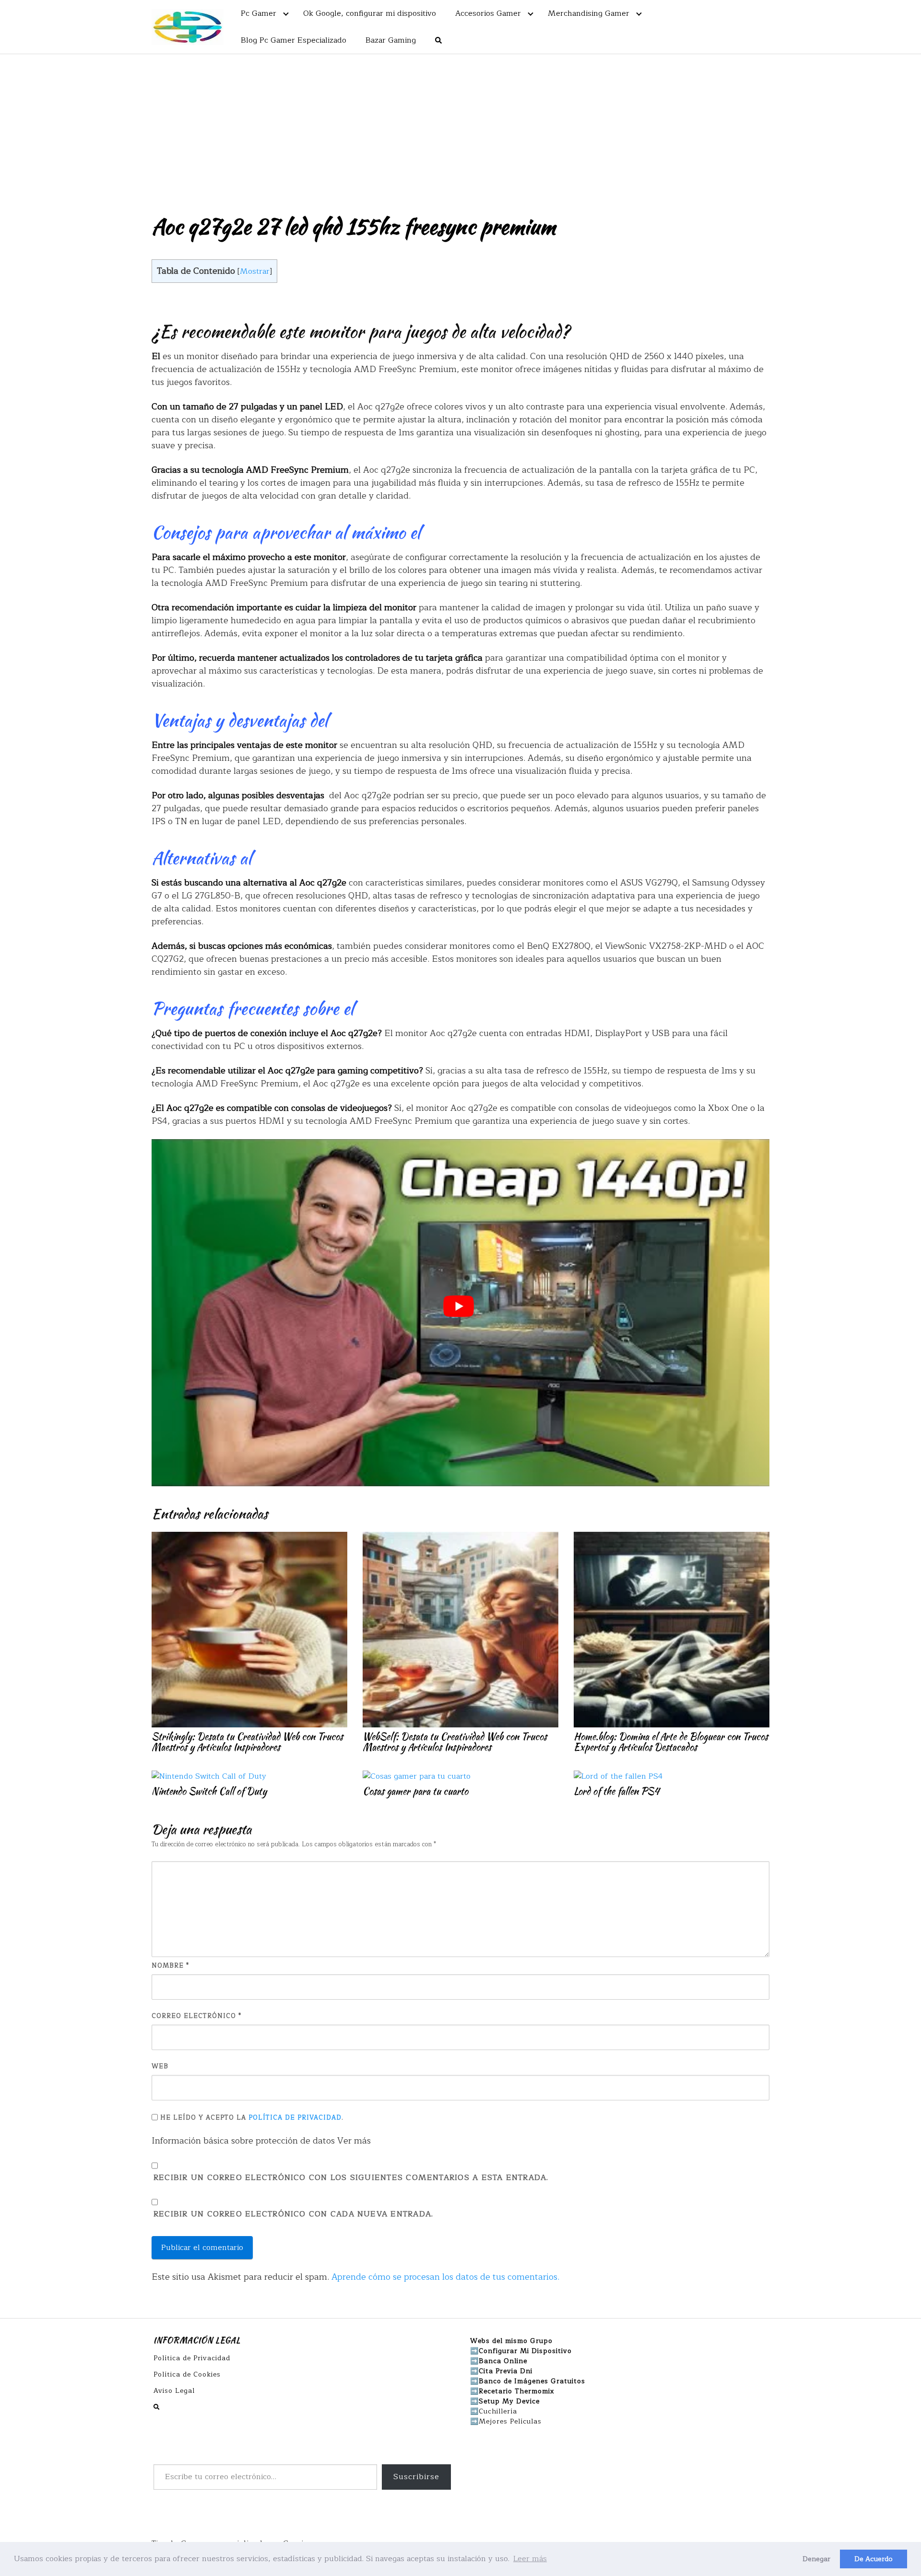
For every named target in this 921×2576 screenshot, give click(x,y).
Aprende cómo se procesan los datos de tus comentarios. (445, 2277)
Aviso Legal (174, 2391)
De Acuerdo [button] (874, 2559)
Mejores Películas (510, 2421)
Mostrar (255, 271)
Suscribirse (416, 2477)
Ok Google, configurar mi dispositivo (370, 13)
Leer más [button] (530, 2559)
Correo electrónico (196, 2016)
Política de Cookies (187, 2374)
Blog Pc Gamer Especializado (294, 40)
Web (160, 2067)
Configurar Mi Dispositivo (525, 2351)
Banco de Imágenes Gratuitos (532, 2381)
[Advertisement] (460, 126)
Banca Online (503, 2361)
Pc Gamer (259, 13)
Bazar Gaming (391, 40)
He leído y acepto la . (251, 2118)
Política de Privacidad (295, 2118)
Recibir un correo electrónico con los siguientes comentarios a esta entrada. (351, 2178)
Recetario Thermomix (517, 2391)
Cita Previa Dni (506, 2371)
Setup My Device (509, 2401)
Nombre (170, 1966)
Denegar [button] (816, 2559)
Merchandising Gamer (589, 13)
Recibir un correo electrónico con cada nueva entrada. (293, 2214)
